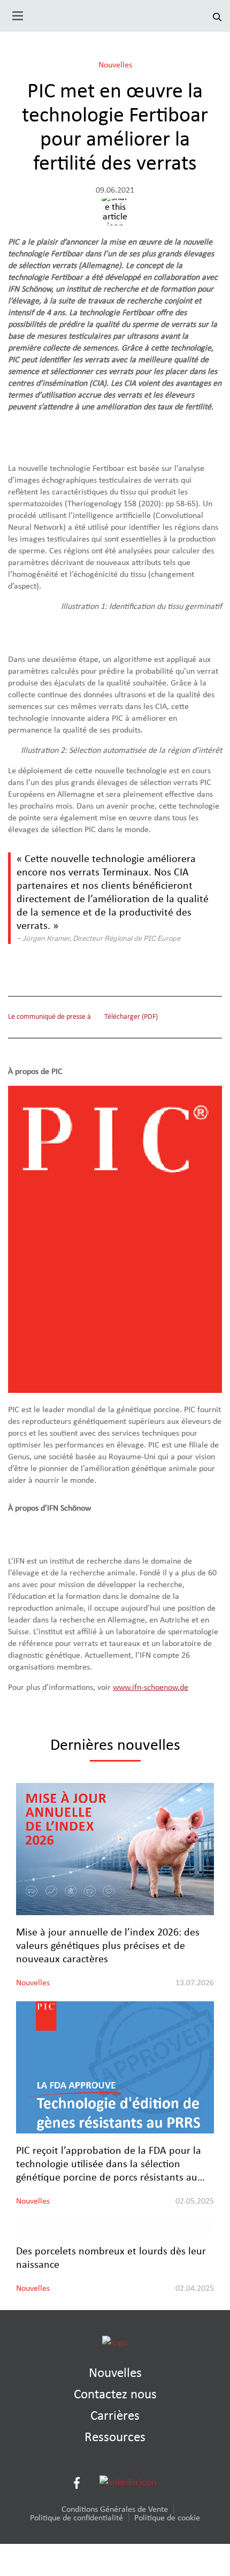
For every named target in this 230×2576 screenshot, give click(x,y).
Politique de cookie (167, 2518)
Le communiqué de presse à (49, 1017)
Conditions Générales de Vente (115, 2509)
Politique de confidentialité (76, 2518)
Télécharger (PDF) (131, 1017)
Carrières (115, 2416)
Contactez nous (115, 2394)
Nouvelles (115, 65)
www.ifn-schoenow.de (151, 1687)
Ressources (115, 2437)
